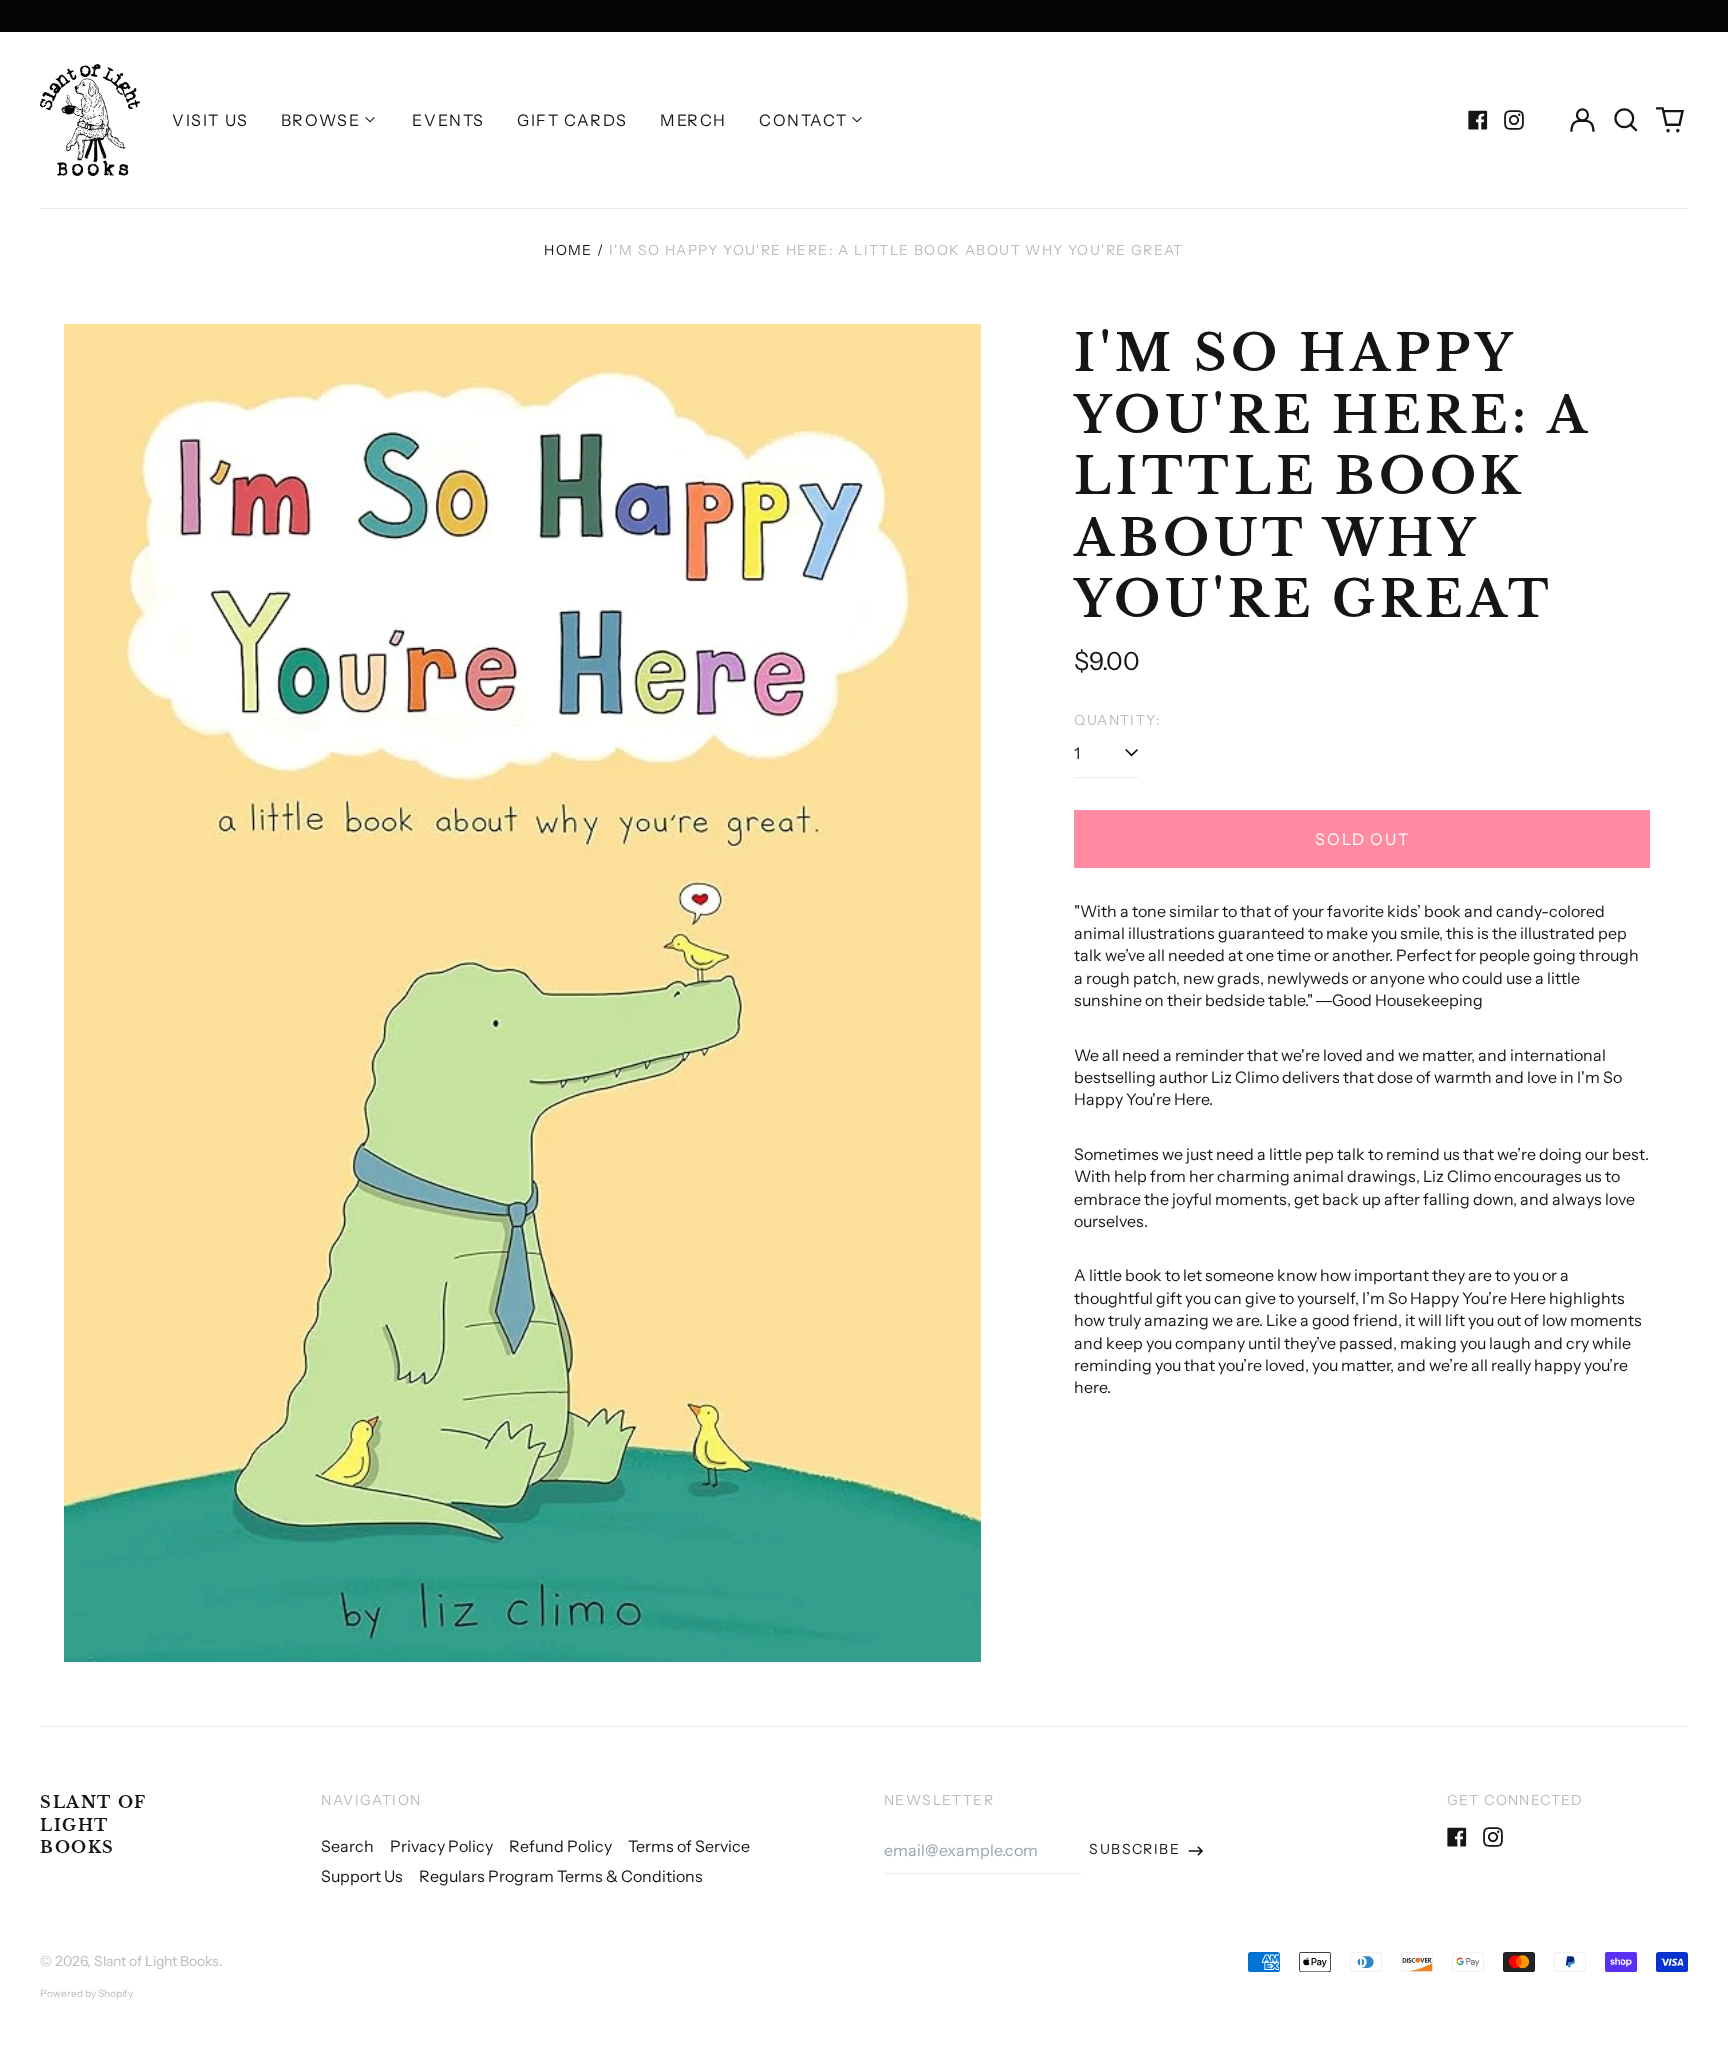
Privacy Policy (441, 1846)
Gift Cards (572, 120)
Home (568, 250)
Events (448, 120)
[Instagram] (1514, 120)
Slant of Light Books (93, 1824)
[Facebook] (1478, 120)
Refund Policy (560, 1846)
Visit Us (210, 120)
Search (347, 1846)
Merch (693, 120)
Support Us (362, 1876)
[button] (1626, 120)
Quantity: (1117, 720)
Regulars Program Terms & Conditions (561, 1876)
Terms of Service (689, 1846)
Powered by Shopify (86, 1993)
